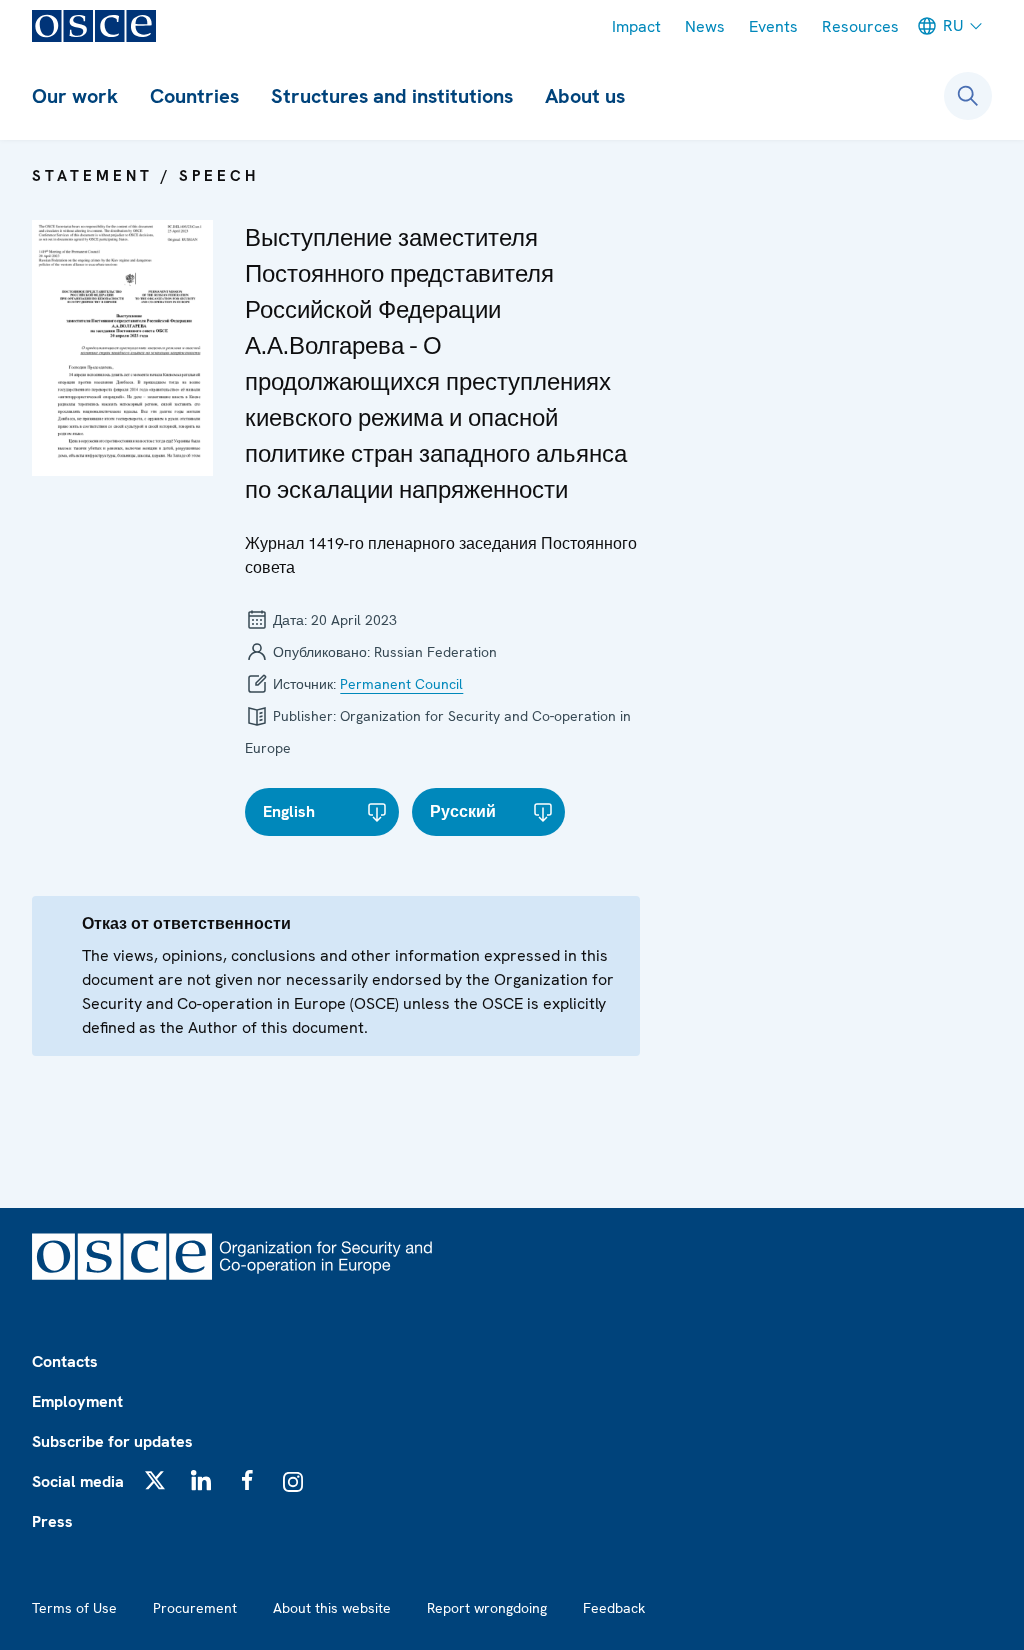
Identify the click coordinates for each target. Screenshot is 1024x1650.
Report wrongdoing (487, 1608)
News (705, 26)
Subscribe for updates (112, 1441)
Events (773, 26)
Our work (75, 96)
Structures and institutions (392, 96)
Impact (636, 26)
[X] (155, 1480)
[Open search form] (968, 96)
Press (52, 1521)
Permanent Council (401, 684)
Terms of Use (74, 1608)
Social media (78, 1481)
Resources (860, 26)
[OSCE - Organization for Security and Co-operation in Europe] (94, 26)
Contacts (65, 1361)
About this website (332, 1608)
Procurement (195, 1608)
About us (585, 96)
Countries (194, 96)
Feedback (614, 1608)
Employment (77, 1401)
